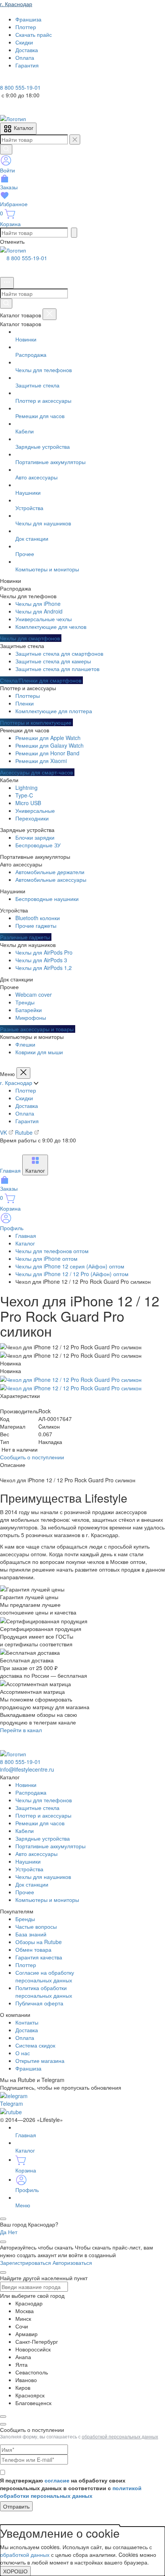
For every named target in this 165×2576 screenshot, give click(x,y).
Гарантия (27, 1121)
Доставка (27, 1106)
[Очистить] (75, 139)
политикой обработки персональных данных (71, 2492)
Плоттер (26, 1090)
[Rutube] (26, 80)
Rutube (25, 1132)
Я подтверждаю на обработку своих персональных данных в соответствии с (71, 2488)
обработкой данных (25, 2555)
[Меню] (7, 283)
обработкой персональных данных (120, 2436)
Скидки (24, 1098)
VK (4, 1132)
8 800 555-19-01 (27, 258)
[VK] (16, 80)
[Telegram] (5, 80)
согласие (57, 2480)
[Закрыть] (49, 314)
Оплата (25, 1113)
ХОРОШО (15, 2571)
